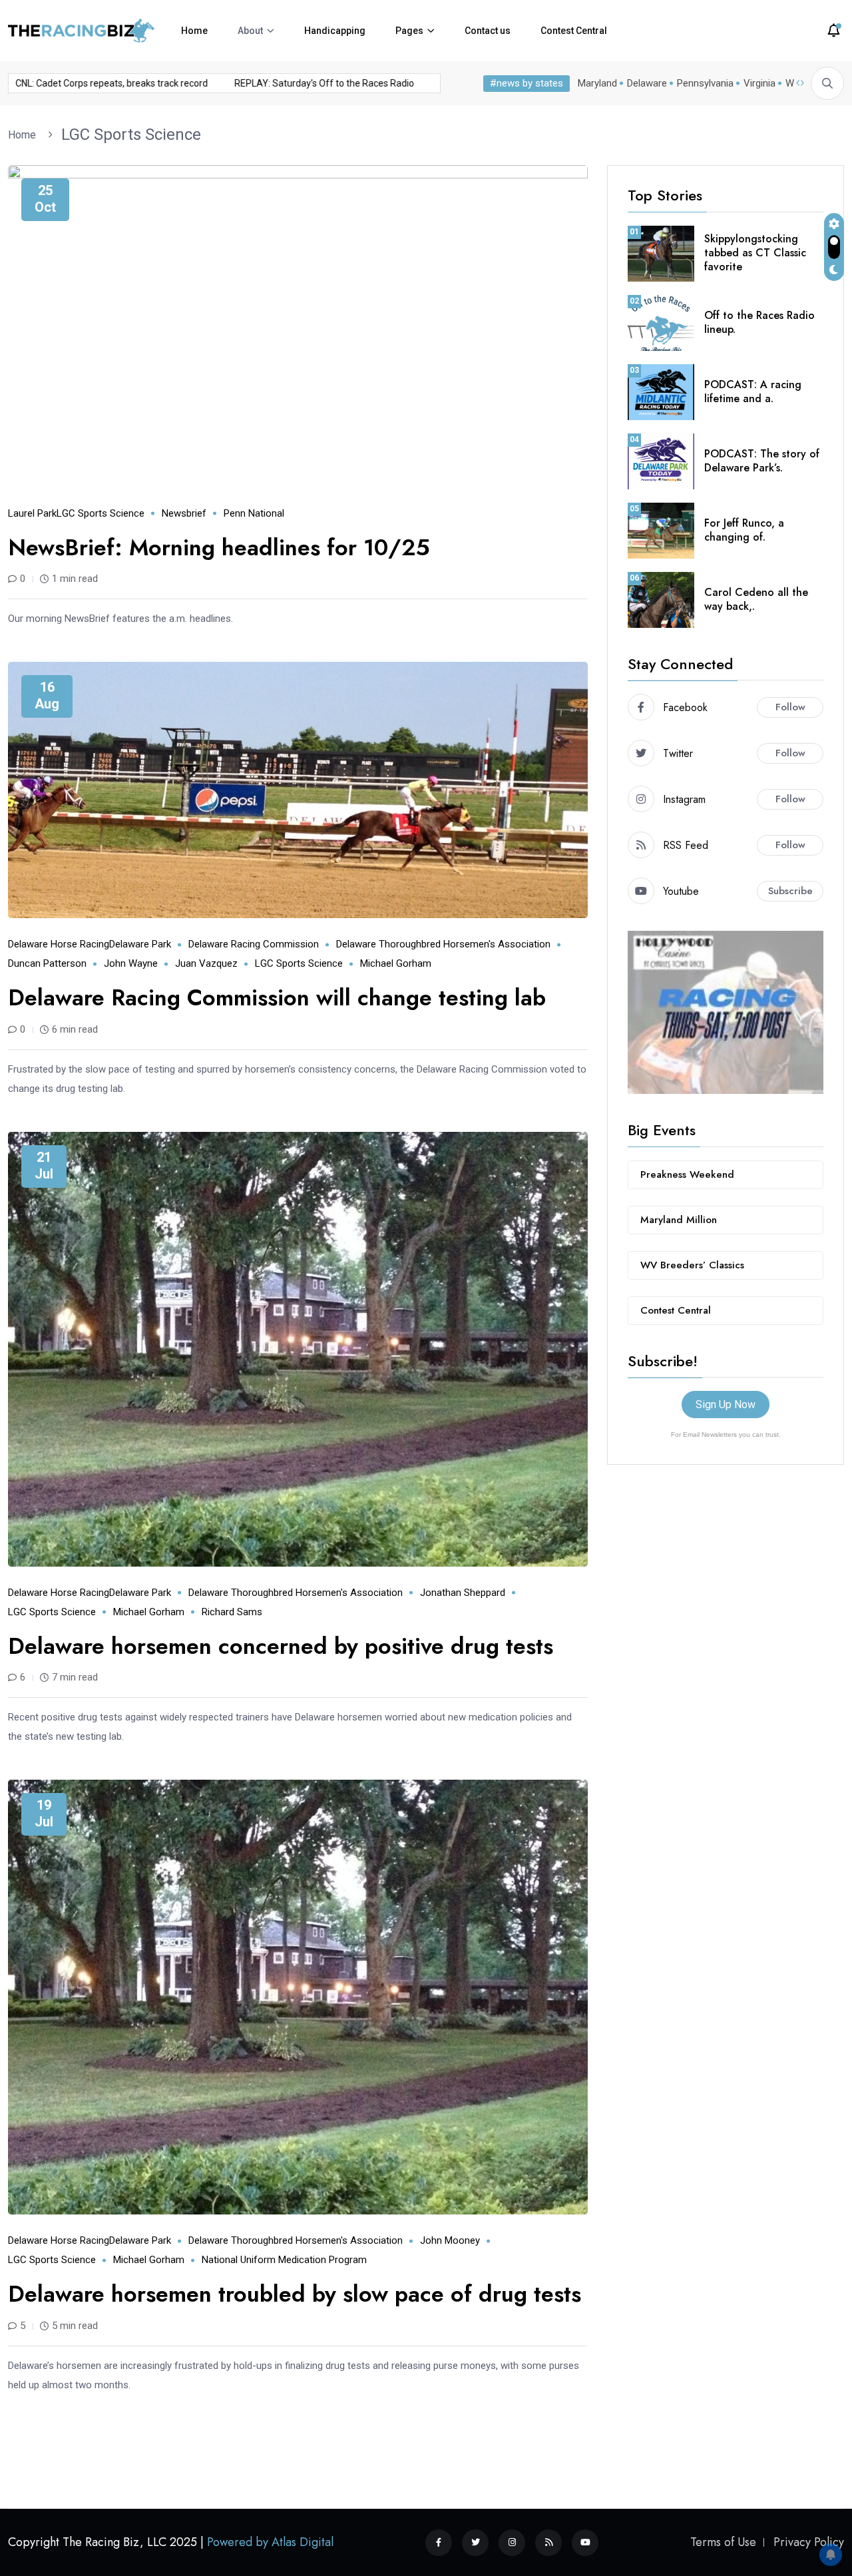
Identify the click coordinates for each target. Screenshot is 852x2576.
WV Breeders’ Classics (692, 1265)
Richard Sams (232, 1612)
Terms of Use (723, 2542)
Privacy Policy (809, 2542)
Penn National (254, 513)
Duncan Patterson (47, 963)
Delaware (647, 83)
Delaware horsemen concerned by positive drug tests (281, 1646)
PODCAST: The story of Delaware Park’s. (762, 461)
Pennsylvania (705, 83)
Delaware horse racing (59, 944)
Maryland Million (679, 1220)
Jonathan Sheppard (463, 1593)
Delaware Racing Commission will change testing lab (277, 998)
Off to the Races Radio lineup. (759, 322)
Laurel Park (32, 513)
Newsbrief (184, 513)
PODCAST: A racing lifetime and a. (753, 391)
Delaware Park (140, 944)
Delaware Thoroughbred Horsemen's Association (443, 944)
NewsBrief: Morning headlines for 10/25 (219, 548)
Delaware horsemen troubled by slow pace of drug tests (295, 2294)
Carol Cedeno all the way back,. (756, 599)
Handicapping (335, 31)
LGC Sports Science (131, 134)
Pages (409, 31)
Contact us (488, 31)
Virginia (759, 83)
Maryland (597, 83)
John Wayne (131, 963)
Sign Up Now (726, 1405)
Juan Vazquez (206, 963)
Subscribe (790, 891)
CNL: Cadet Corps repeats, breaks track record (292, 83)
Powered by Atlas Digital (270, 2542)
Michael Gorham (396, 963)
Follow (790, 707)
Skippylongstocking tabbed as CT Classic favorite (755, 253)
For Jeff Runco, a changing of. (744, 530)
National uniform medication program (284, 2260)
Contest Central (574, 31)
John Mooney (450, 2240)
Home (194, 31)
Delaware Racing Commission (254, 944)
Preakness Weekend (687, 1174)
